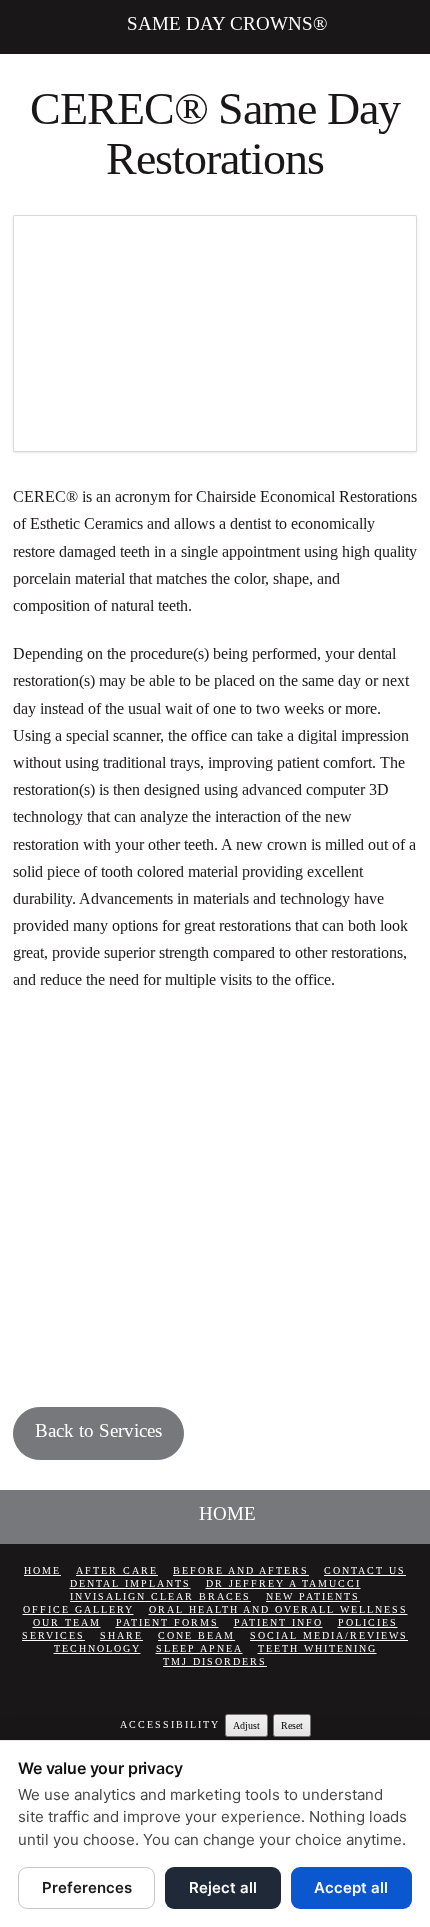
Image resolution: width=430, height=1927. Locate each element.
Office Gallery (78, 1609)
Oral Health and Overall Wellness (278, 1609)
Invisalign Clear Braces (160, 1596)
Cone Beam (196, 1635)
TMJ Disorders (215, 1661)
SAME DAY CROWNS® (227, 23)
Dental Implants (130, 1583)
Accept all (351, 1887)
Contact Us (365, 1570)
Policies (368, 1622)
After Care (117, 1570)
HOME (227, 1513)
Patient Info (278, 1622)
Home (42, 1570)
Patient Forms (167, 1622)
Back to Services (98, 1430)
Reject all (223, 1887)
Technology (97, 1648)
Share (121, 1635)
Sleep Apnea (199, 1648)
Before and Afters (241, 1570)
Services (53, 1635)
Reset (292, 1725)
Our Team (67, 1622)
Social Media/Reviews (329, 1635)
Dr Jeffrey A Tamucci (283, 1583)
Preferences (87, 1887)
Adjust (246, 1725)
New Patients (313, 1596)
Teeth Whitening (317, 1648)
